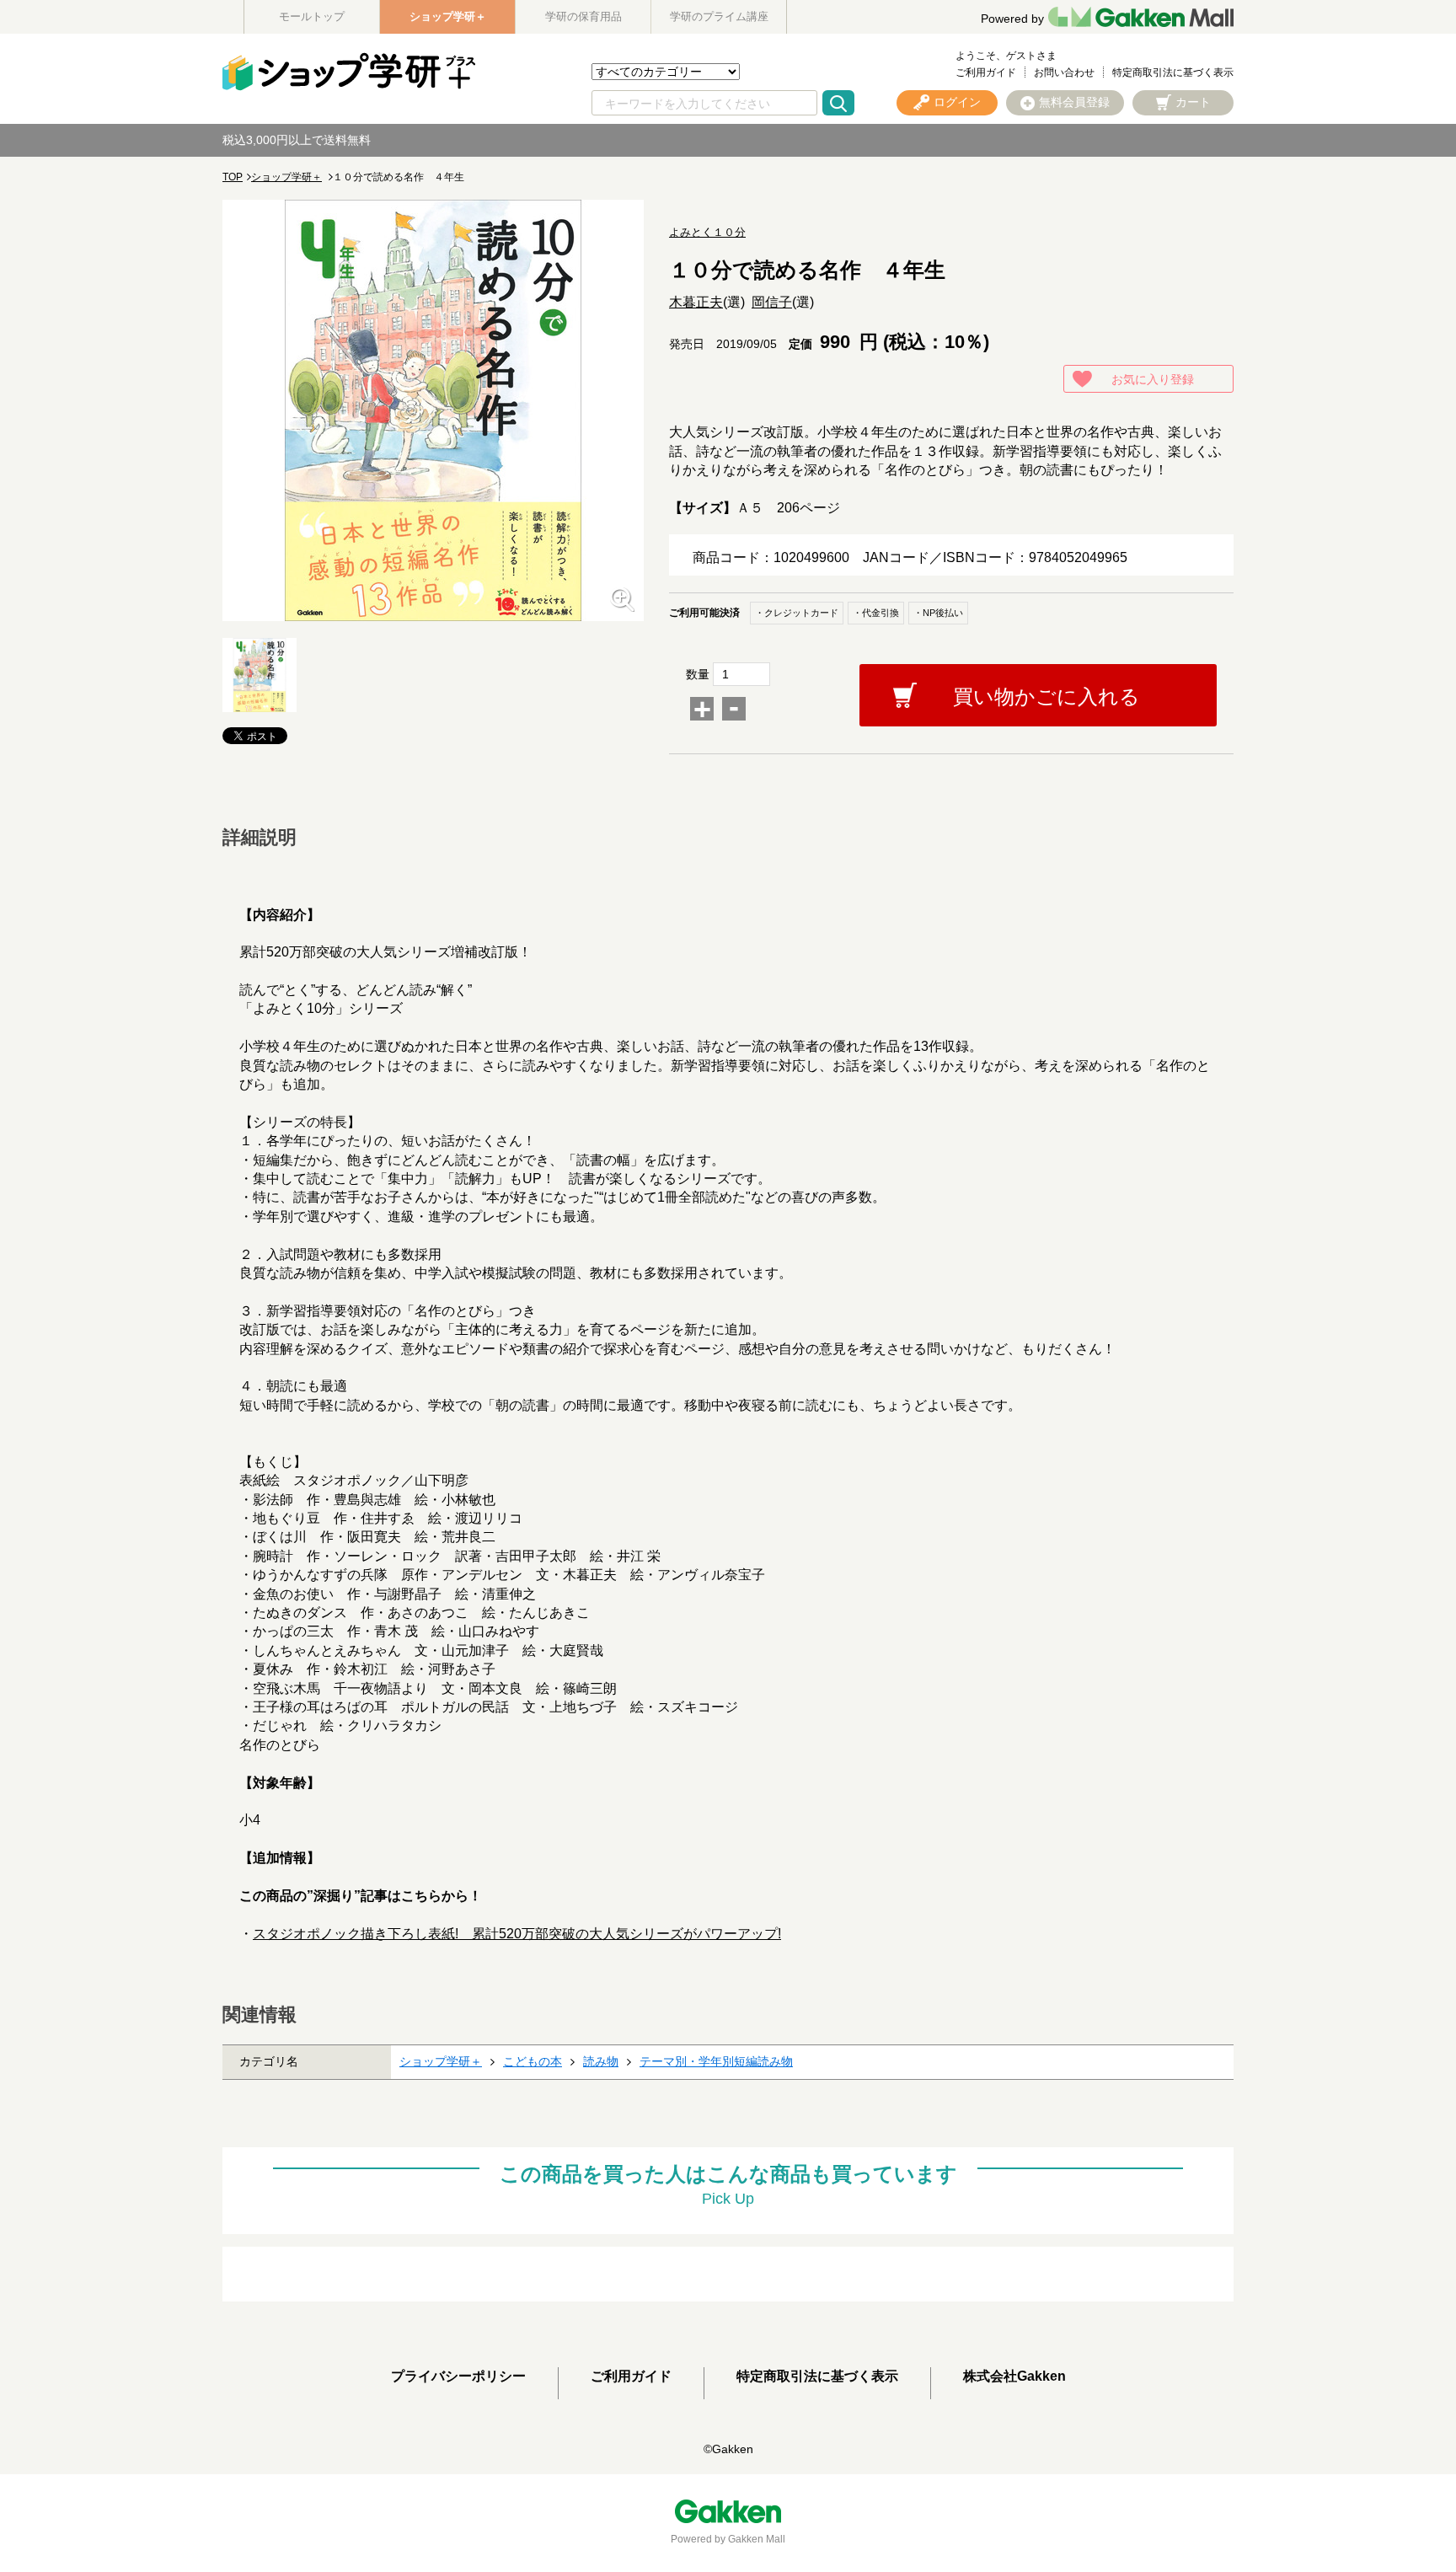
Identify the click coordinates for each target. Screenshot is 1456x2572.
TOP (233, 177)
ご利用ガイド (986, 72)
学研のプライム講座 (719, 16)
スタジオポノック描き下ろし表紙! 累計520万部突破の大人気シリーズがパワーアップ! (517, 1934)
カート (1193, 102)
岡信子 (772, 302)
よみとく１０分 (707, 232)
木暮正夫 (696, 302)
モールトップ (312, 16)
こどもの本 (533, 2061)
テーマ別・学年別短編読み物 (716, 2061)
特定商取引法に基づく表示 (1173, 72)
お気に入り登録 (1153, 379)
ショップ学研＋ (448, 16)
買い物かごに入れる (1046, 697)
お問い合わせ (1064, 72)
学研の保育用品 (583, 16)
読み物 (601, 2061)
